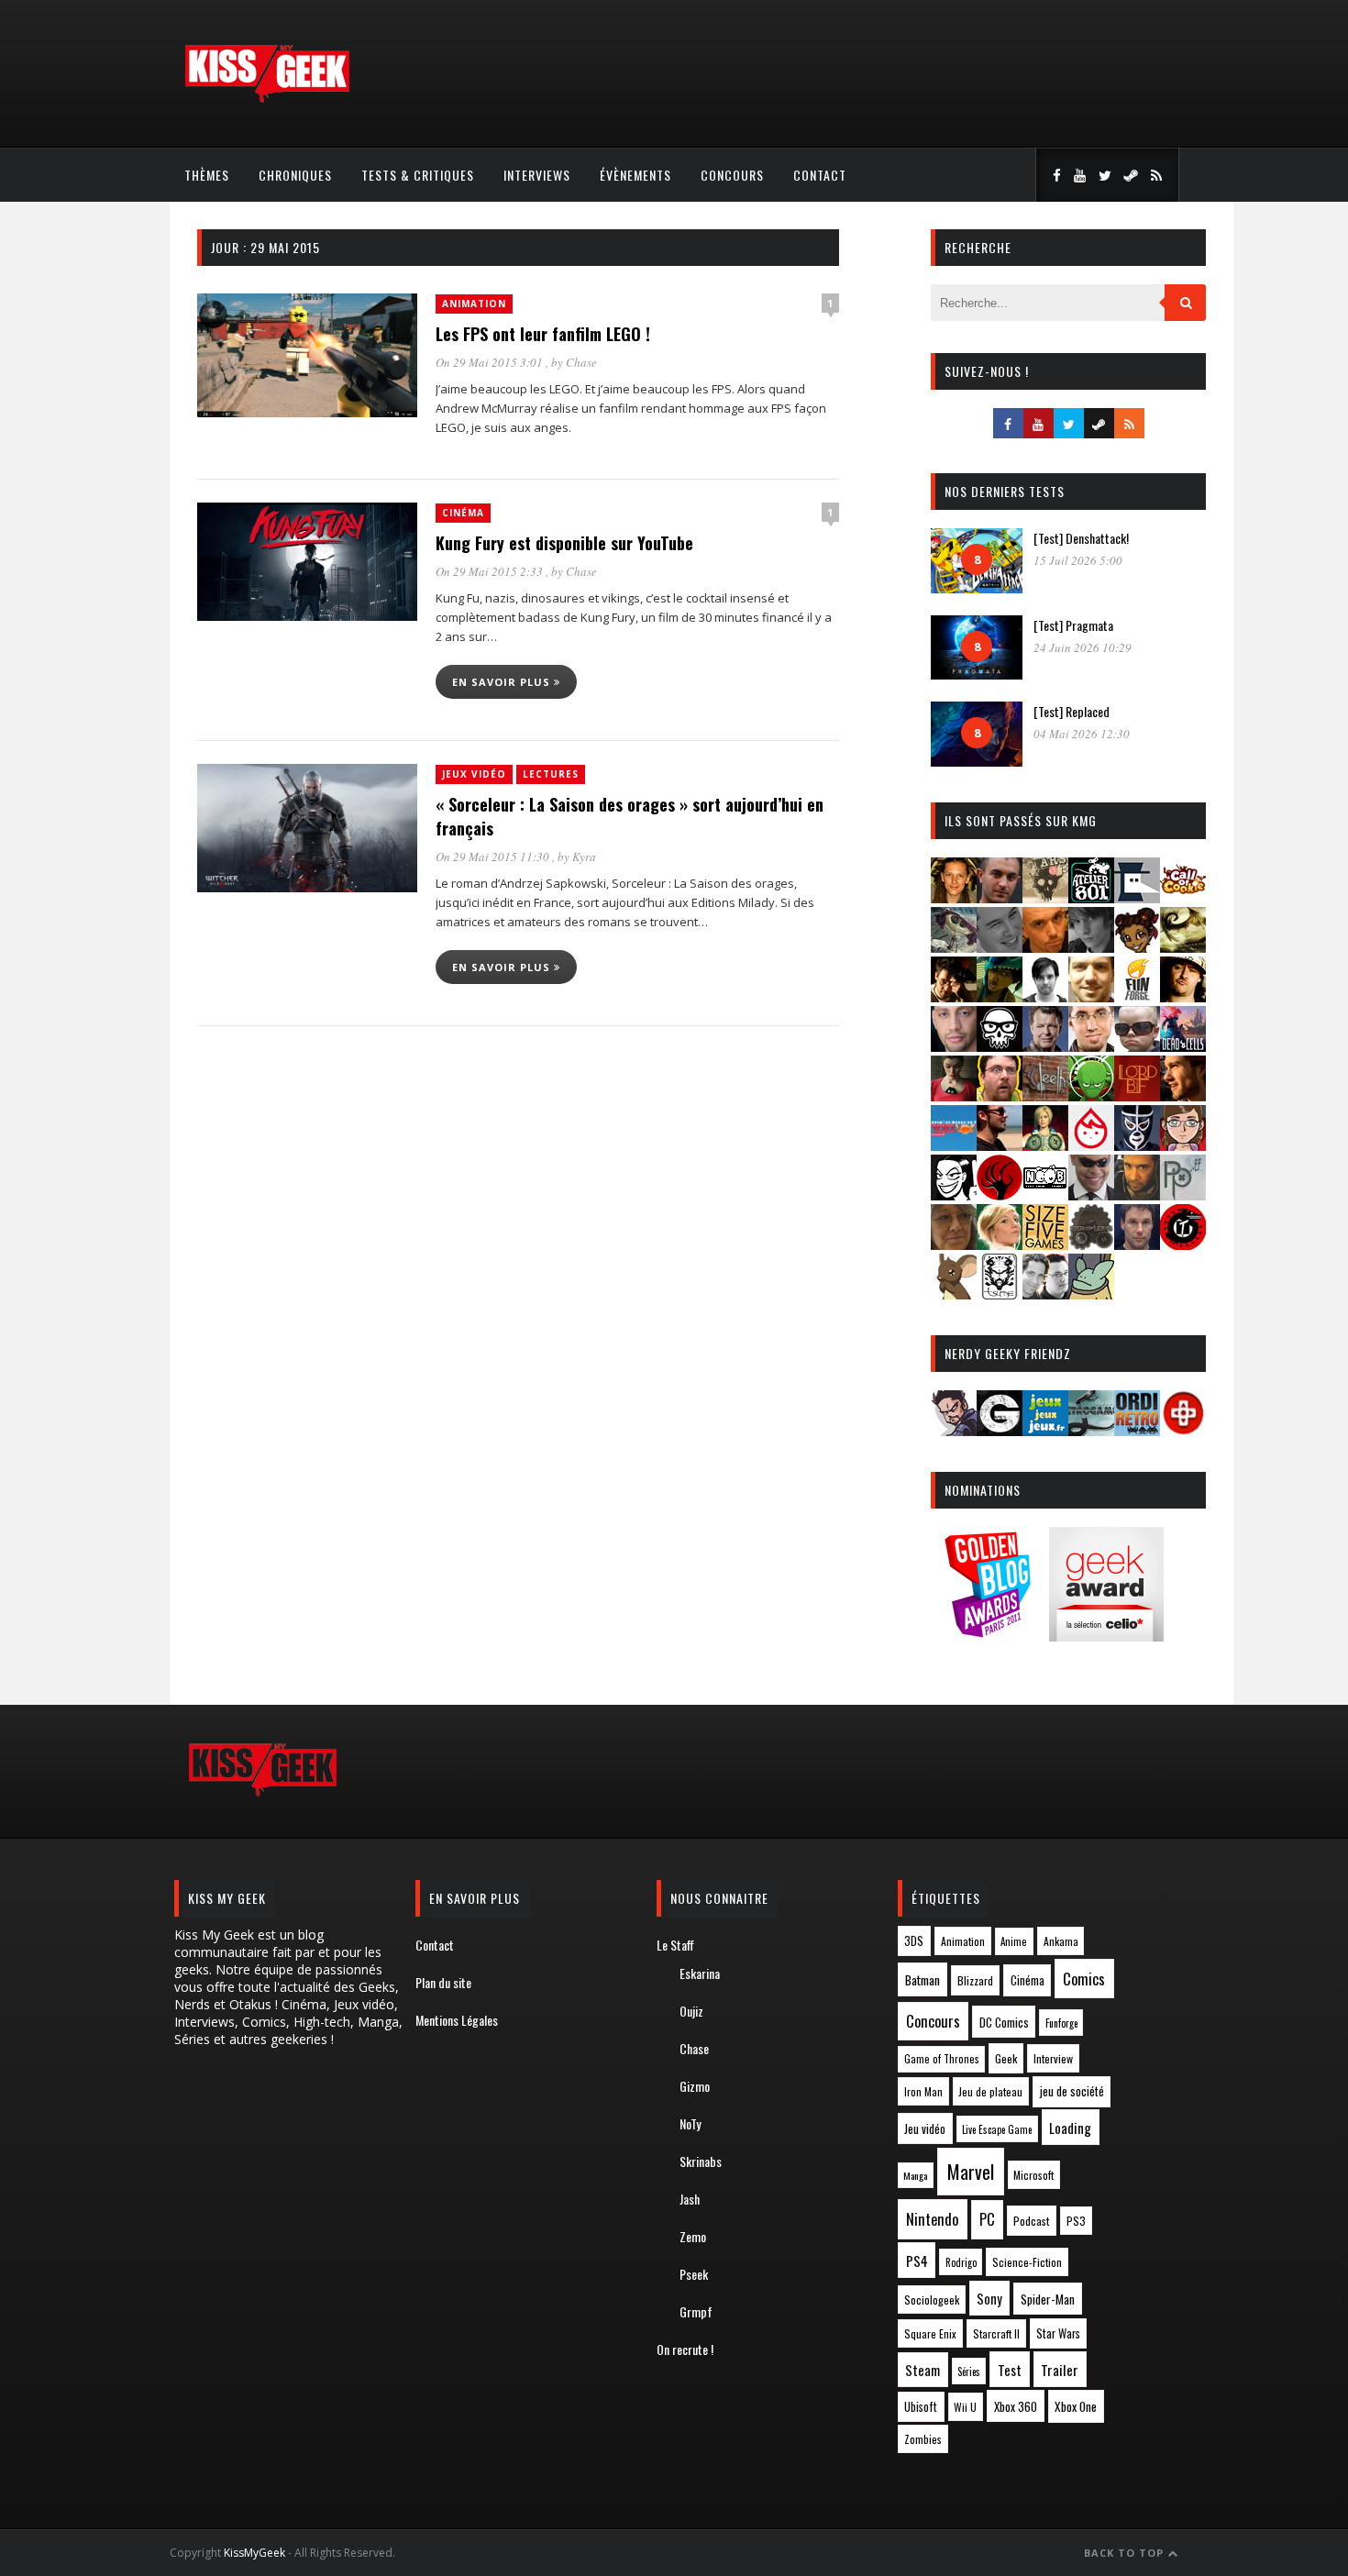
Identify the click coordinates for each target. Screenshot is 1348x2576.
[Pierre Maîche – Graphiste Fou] (954, 1430)
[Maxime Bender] (1000, 1145)
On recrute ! (685, 2349)
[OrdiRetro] (1137, 1430)
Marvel (971, 2172)
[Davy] (1045, 947)
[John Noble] (1045, 1046)
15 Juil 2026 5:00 (1078, 560)
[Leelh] (1045, 1095)
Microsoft (1033, 2175)
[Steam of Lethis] (1091, 1244)
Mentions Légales (457, 2020)
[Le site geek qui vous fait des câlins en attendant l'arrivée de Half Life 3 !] (267, 99)
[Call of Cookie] (1183, 897)
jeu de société (1072, 2091)
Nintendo (932, 2219)
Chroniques (295, 175)
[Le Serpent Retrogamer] (1091, 1430)
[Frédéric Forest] (1091, 996)
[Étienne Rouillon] (954, 996)
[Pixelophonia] (1183, 1194)
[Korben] (1137, 1046)
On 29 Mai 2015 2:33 (491, 571)
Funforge (1061, 2023)
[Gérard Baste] (1183, 996)
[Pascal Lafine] (1091, 1194)
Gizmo (695, 2086)
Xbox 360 (1016, 2406)
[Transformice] (954, 1294)
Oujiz (691, 2011)
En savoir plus (503, 682)
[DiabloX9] (1091, 947)
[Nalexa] (1183, 1145)
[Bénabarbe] (1137, 897)
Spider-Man (1048, 2299)
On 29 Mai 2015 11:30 (494, 857)
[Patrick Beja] (1137, 1194)
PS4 (917, 2261)
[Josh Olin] (1091, 1046)
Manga (915, 2175)
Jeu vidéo (925, 2129)
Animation (474, 304)
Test (1010, 2370)
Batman (923, 1979)
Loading (1070, 2128)
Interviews (537, 175)
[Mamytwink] (1183, 1095)
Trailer (1060, 2370)
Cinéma (463, 513)
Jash (690, 2199)
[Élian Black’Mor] (1183, 947)
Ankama (1061, 1941)
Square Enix (930, 2333)
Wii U (965, 2407)
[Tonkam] (1183, 1244)
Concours (732, 175)
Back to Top (1126, 2553)
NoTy (690, 2123)
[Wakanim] (1045, 1294)
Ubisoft (921, 2407)
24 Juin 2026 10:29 (1083, 647)
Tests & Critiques (418, 175)
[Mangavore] (954, 1145)
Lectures (551, 774)
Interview (1053, 2058)
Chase (581, 362)
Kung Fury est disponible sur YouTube (564, 543)
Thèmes (207, 175)
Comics (1084, 1979)
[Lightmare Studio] (1091, 1095)
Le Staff (675, 1945)
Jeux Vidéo (474, 774)
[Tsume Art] (1000, 1294)
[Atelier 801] (1091, 897)
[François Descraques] (1045, 996)
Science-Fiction (1027, 2262)
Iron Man (923, 2091)
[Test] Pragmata (1073, 625)
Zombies (923, 2439)
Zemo (693, 2236)
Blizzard (975, 1980)
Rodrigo (961, 2262)
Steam (923, 2370)
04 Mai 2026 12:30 (1082, 734)
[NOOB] (1045, 1194)
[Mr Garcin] (1137, 1145)
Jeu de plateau (990, 2091)
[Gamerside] (1000, 1430)
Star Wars (1058, 2333)
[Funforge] (1137, 996)
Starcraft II (996, 2333)
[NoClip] (1000, 1194)
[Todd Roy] (1137, 1244)
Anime (1014, 1941)
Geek (1006, 2058)
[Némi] (954, 1194)
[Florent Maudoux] (1000, 996)
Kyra (584, 857)
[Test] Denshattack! (1081, 538)
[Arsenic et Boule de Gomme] (1045, 897)
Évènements (635, 175)
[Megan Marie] (1045, 1145)
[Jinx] (1000, 1046)
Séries (969, 2371)
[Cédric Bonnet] (1000, 947)
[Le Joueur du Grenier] (1000, 1095)
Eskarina (700, 1973)
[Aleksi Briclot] (954, 897)
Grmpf (696, 2311)
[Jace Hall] (954, 1046)
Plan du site (443, 1982)
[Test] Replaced (1072, 711)
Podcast (1032, 2221)
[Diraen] (1137, 947)
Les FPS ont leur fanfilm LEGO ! (543, 334)
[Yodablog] (1091, 1294)
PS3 (1076, 2221)
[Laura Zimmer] (954, 1095)
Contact (820, 175)
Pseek (694, 2274)
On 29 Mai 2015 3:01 (491, 362)
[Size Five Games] (1045, 1244)
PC (987, 2219)
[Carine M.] (954, 947)
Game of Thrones (942, 2059)
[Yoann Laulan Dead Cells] (1183, 1046)
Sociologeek (932, 2300)
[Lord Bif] (1137, 1095)
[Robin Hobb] (954, 1244)
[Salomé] (1000, 1244)
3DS (914, 1941)
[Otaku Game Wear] (1183, 1430)
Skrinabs (701, 2161)
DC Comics (1004, 2022)
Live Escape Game (997, 2129)
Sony (989, 2299)
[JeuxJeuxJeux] (1045, 1430)
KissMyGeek (254, 2553)
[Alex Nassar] (1000, 897)
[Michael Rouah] (1091, 1145)
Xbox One (1076, 2406)
